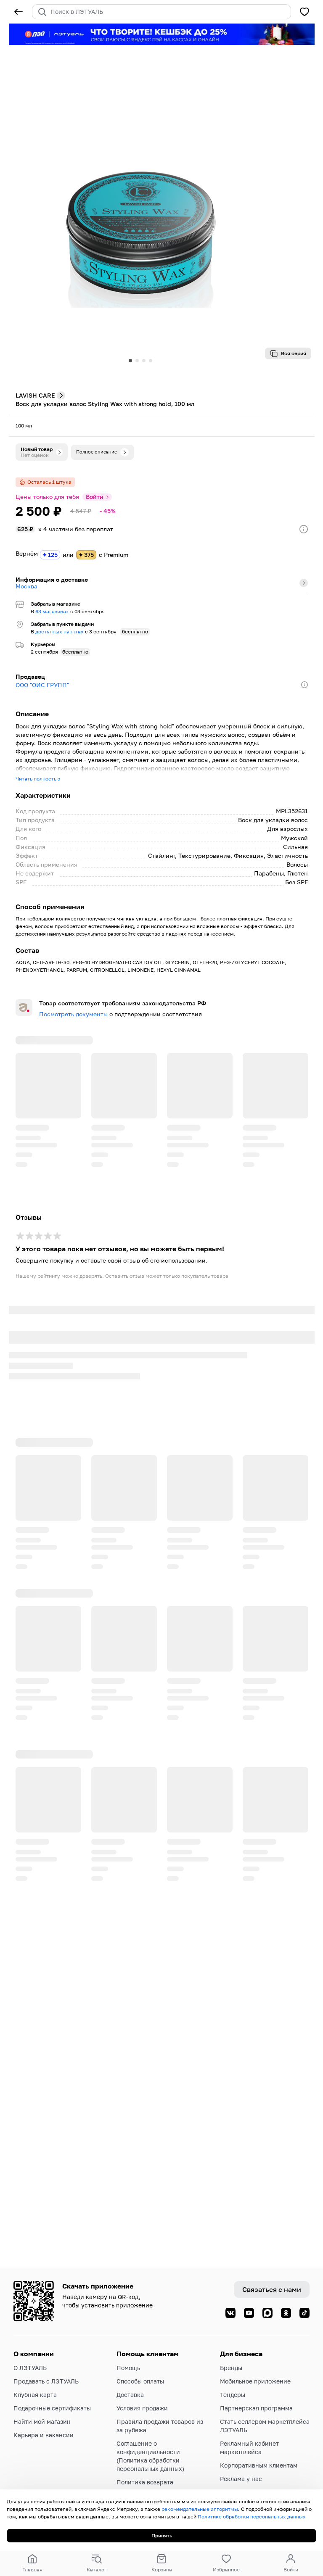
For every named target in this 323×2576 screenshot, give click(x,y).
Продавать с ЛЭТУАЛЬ (46, 2381)
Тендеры (233, 2395)
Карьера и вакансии (44, 2435)
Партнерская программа (256, 2408)
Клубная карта (35, 2395)
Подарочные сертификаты (52, 2408)
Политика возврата (145, 2482)
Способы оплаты (140, 2381)
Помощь (128, 2368)
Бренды (231, 2368)
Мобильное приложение (255, 2381)
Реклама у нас (241, 2479)
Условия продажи (142, 2408)
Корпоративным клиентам (259, 2465)
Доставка (130, 2395)
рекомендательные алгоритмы (200, 2509)
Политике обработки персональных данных (252, 2517)
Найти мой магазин (42, 2422)
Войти (95, 497)
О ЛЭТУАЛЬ (30, 2368)
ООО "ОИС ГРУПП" (42, 685)
